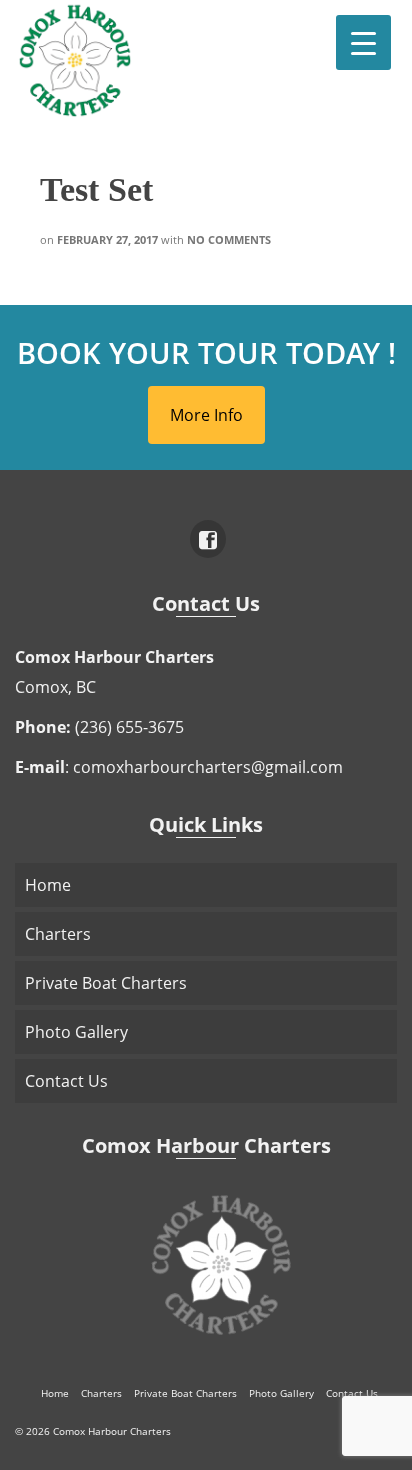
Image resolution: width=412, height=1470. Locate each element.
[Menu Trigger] (363, 42)
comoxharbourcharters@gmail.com (208, 767)
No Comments (229, 239)
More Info (206, 415)
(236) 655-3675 (129, 727)
